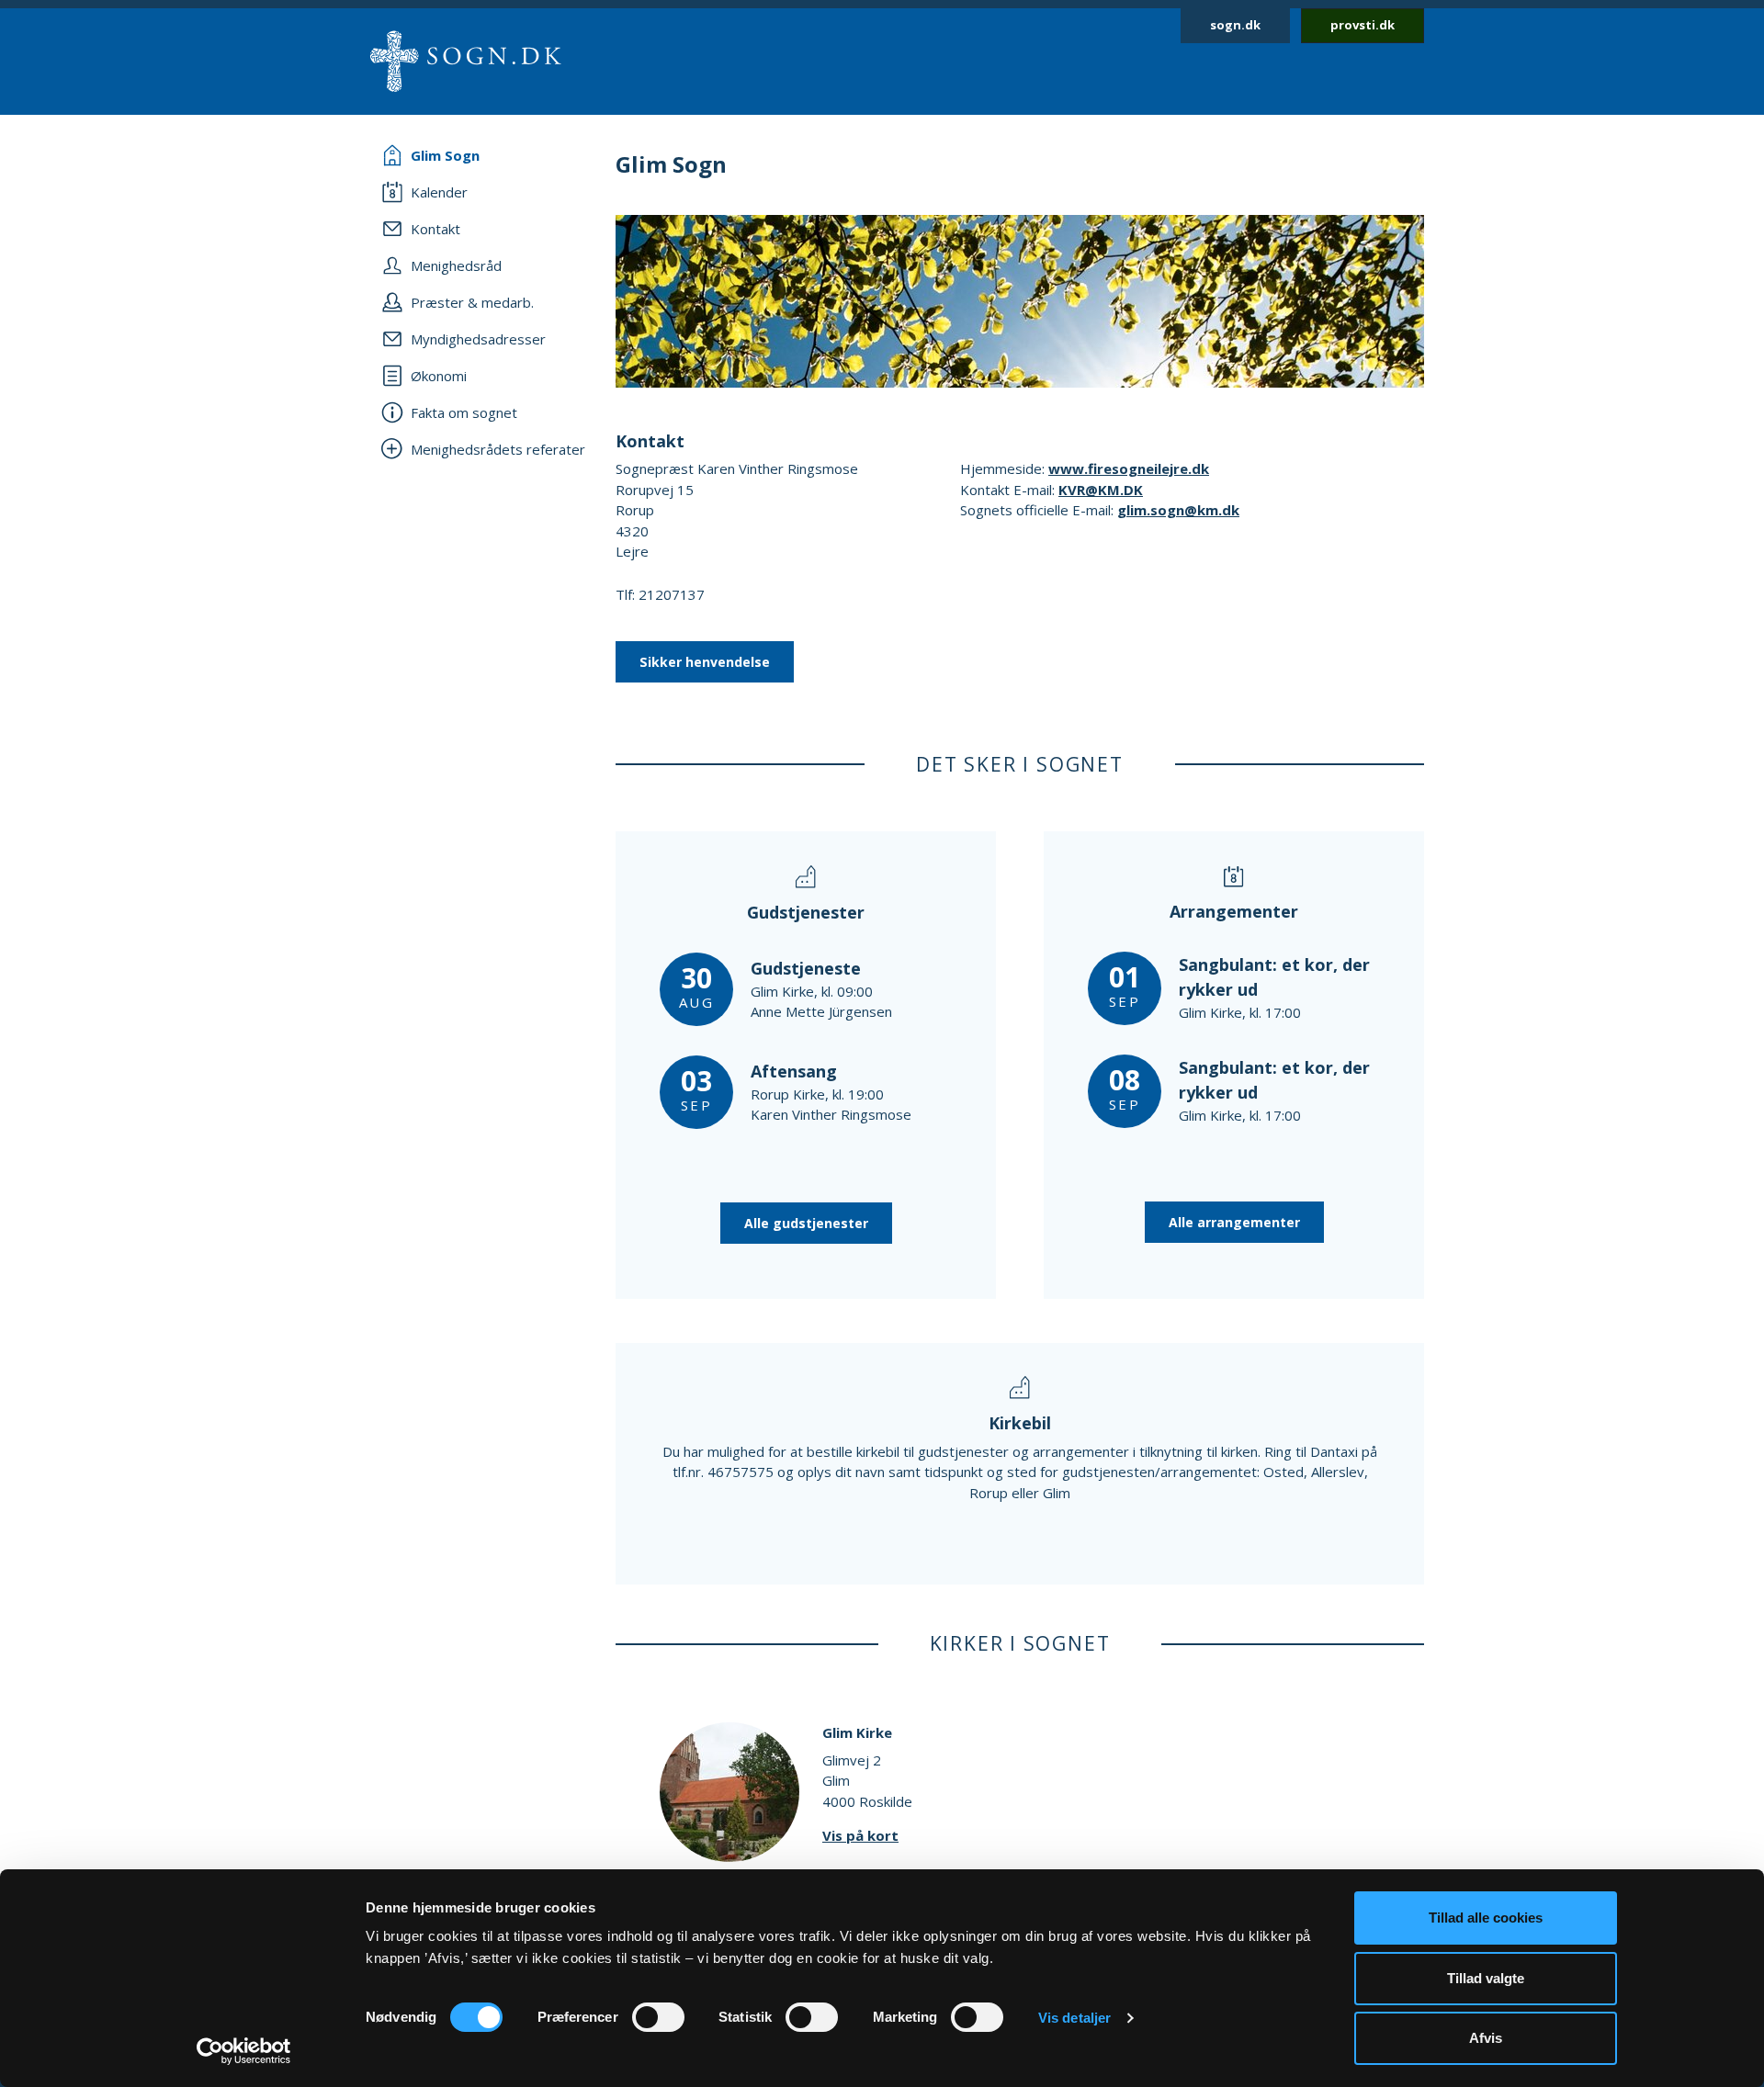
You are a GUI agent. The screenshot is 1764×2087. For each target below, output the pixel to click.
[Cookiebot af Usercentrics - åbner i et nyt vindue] (244, 2051)
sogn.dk (1235, 25)
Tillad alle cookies (1486, 1918)
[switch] (658, 2017)
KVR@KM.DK (1101, 490)
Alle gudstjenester (806, 1223)
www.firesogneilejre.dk (1129, 468)
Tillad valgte (1486, 1978)
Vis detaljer (1074, 2018)
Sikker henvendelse (705, 662)
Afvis (1486, 2038)
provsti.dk (1363, 25)
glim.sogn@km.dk (1178, 510)
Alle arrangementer (1234, 1222)
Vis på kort (860, 1835)
